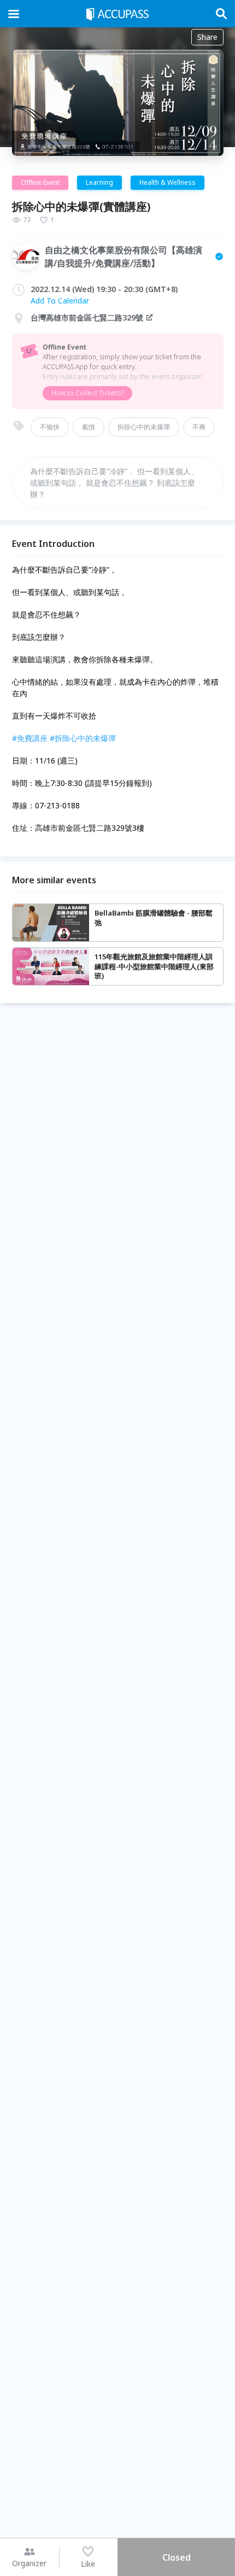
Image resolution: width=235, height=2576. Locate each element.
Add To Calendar (60, 301)
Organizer (29, 2563)
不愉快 (50, 427)
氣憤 (89, 427)
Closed (177, 2557)
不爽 (199, 427)
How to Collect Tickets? (87, 393)
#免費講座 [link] (30, 738)
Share (207, 37)
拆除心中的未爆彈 (144, 427)
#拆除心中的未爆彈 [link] (83, 738)
